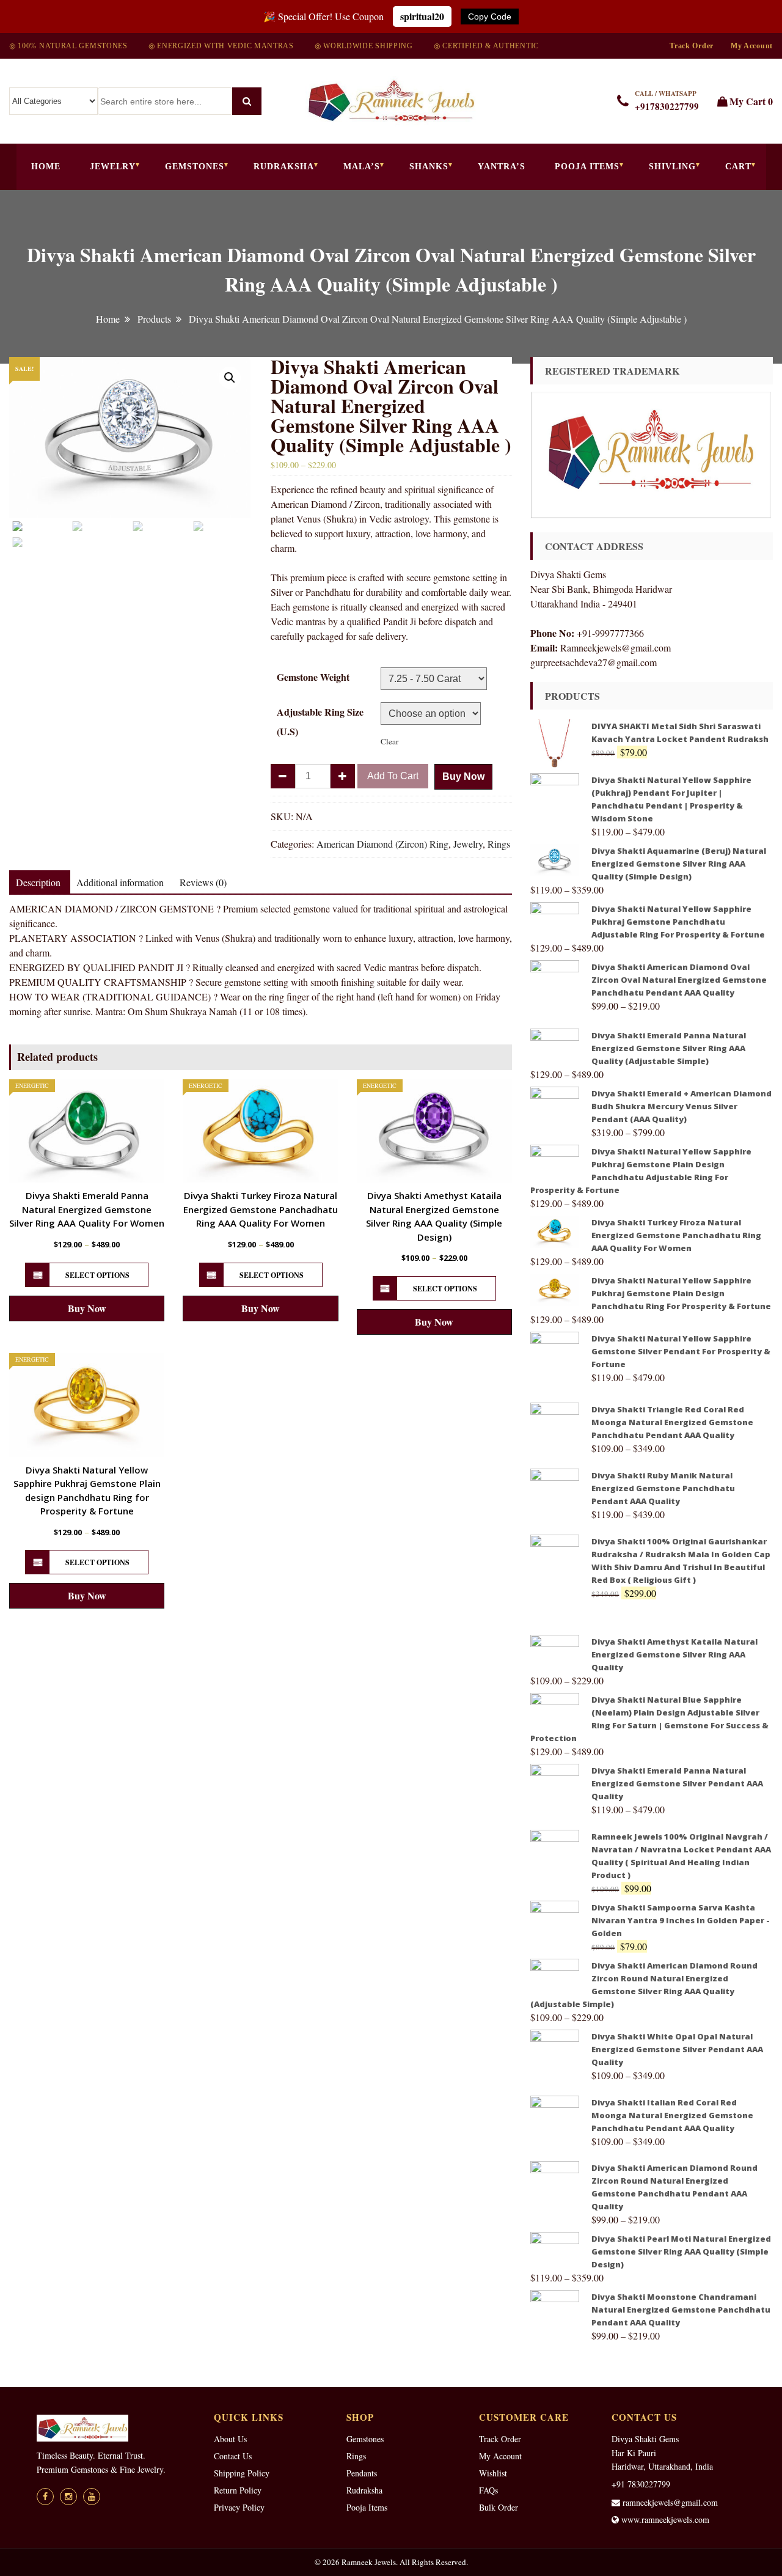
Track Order (692, 46)
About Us (230, 2439)
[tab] (38, 883)
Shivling (672, 167)
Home (46, 167)
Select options (97, 1275)
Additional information (120, 882)
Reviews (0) (203, 882)
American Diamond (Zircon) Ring (382, 844)
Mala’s (362, 167)
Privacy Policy (239, 2507)
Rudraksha (284, 167)
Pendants (362, 2473)
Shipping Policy (242, 2473)
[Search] (247, 101)
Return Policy (238, 2490)
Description (38, 882)
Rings (499, 844)
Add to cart (393, 776)
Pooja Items (587, 167)
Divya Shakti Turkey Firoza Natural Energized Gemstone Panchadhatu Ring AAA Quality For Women (261, 1209)
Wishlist (493, 2473)
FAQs (488, 2490)
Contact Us (233, 2456)
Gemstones (195, 167)
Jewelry (113, 167)
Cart (738, 167)
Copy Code (490, 17)
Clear (389, 741)
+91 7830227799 (641, 2484)
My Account (752, 46)
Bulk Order (499, 2507)
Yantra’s (502, 167)
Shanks (429, 167)
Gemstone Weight (313, 677)
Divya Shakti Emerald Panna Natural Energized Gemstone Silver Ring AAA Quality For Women (87, 1209)
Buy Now (463, 776)
